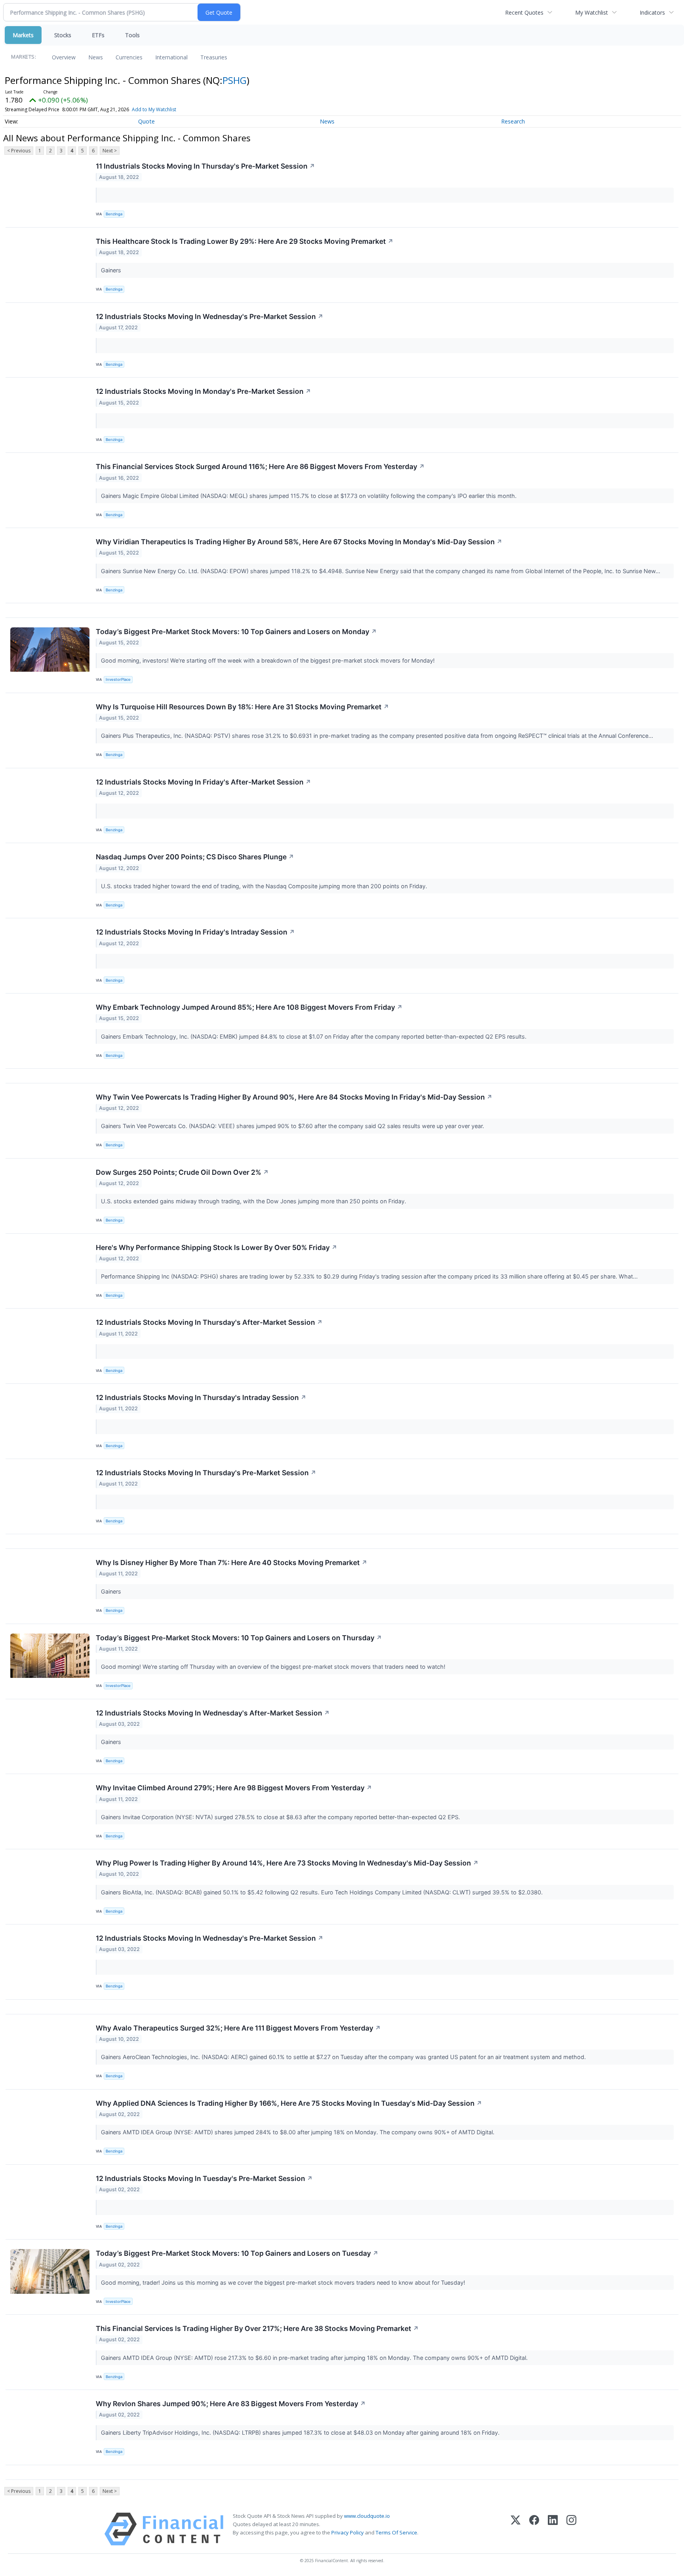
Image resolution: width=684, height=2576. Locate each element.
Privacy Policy (348, 2532)
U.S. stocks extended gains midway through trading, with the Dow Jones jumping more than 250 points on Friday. (254, 1201)
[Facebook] (534, 2529)
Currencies (129, 57)
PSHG (235, 80)
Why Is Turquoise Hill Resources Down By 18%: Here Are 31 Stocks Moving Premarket (242, 707)
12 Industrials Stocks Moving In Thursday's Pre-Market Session (206, 1473)
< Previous (19, 151)
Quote (146, 121)
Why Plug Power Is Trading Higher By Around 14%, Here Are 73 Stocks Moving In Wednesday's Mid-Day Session (287, 1863)
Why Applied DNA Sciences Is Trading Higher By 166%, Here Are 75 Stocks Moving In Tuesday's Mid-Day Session (289, 2103)
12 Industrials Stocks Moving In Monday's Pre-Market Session (203, 391)
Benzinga (114, 214)
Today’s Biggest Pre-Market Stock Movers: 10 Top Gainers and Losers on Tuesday (237, 2253)
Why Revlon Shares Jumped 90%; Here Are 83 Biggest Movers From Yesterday (231, 2404)
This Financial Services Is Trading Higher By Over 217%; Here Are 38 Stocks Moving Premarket (257, 2328)
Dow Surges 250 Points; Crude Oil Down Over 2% (182, 1172)
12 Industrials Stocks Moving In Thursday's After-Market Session (209, 1322)
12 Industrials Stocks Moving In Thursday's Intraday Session (201, 1397)
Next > (110, 151)
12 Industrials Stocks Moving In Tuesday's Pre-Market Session (204, 2178)
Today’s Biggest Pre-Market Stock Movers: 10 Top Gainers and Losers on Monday (236, 632)
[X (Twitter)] (516, 2529)
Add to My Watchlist (154, 109)
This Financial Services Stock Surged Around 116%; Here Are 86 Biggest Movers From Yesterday (260, 466)
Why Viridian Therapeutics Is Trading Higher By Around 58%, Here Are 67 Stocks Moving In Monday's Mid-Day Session (299, 542)
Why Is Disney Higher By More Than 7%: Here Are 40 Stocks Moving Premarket (232, 1563)
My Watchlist (592, 12)
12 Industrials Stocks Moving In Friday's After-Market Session (203, 782)
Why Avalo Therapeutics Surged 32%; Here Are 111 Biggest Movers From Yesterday (238, 2028)
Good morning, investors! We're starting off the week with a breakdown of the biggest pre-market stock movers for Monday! (269, 660)
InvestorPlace (118, 679)
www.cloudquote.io (367, 2516)
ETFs (98, 35)
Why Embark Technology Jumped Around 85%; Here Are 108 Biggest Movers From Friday (249, 1007)
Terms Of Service (396, 2532)
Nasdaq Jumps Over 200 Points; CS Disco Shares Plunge (195, 857)
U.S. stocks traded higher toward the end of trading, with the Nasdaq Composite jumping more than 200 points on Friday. (265, 886)
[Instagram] (571, 2529)
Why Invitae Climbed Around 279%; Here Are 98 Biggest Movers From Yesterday (234, 1788)
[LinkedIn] (553, 2529)
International (171, 57)
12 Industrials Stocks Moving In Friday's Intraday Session (195, 932)
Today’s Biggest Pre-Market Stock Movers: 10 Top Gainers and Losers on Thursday (239, 1638)
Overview (64, 57)
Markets (23, 35)
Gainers (112, 270)
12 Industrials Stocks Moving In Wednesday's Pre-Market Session (210, 316)
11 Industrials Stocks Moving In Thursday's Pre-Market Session (205, 166)
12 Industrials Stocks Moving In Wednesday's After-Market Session (213, 1713)
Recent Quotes (524, 12)
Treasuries (214, 57)
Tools (132, 35)
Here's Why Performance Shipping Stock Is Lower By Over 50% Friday (217, 1247)
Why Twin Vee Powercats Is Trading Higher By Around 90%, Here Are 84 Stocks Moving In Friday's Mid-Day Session (294, 1097)
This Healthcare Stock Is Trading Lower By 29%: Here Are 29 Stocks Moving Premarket (245, 241)
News (96, 57)
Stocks (63, 35)
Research (513, 121)
